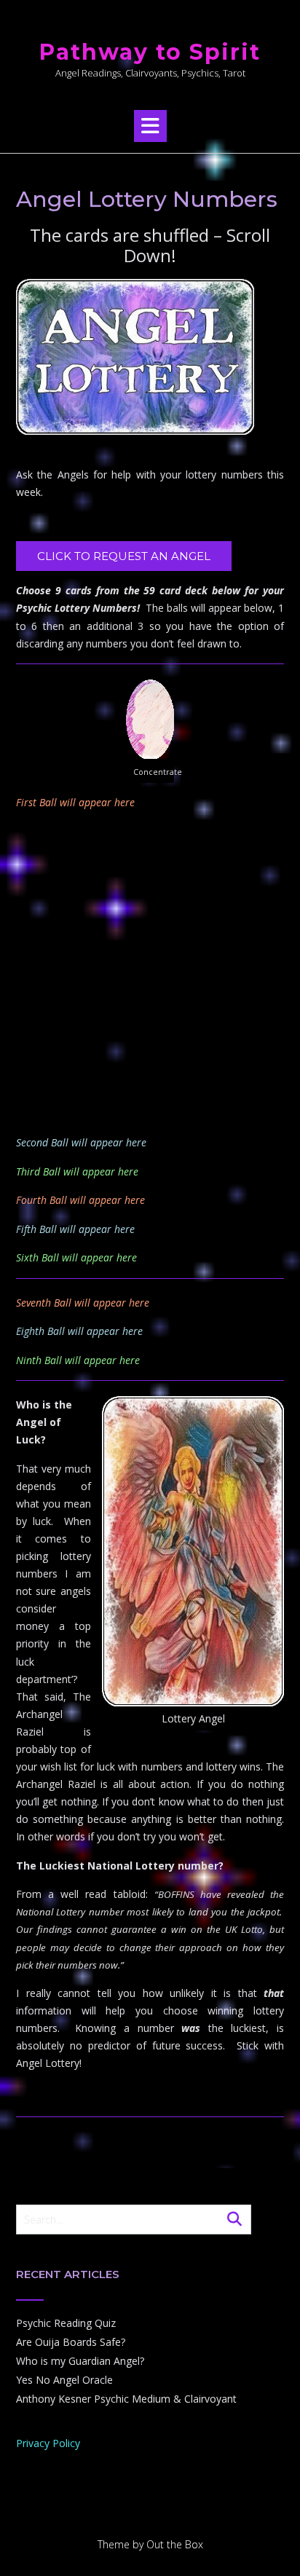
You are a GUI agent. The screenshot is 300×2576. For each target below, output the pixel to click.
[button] (150, 126)
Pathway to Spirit (150, 52)
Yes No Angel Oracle (64, 2380)
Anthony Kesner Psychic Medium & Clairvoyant (126, 2399)
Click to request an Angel (124, 556)
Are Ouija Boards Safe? (71, 2342)
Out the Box (175, 2544)
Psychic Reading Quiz (66, 2323)
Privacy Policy (48, 2443)
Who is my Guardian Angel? (80, 2361)
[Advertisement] (150, 973)
